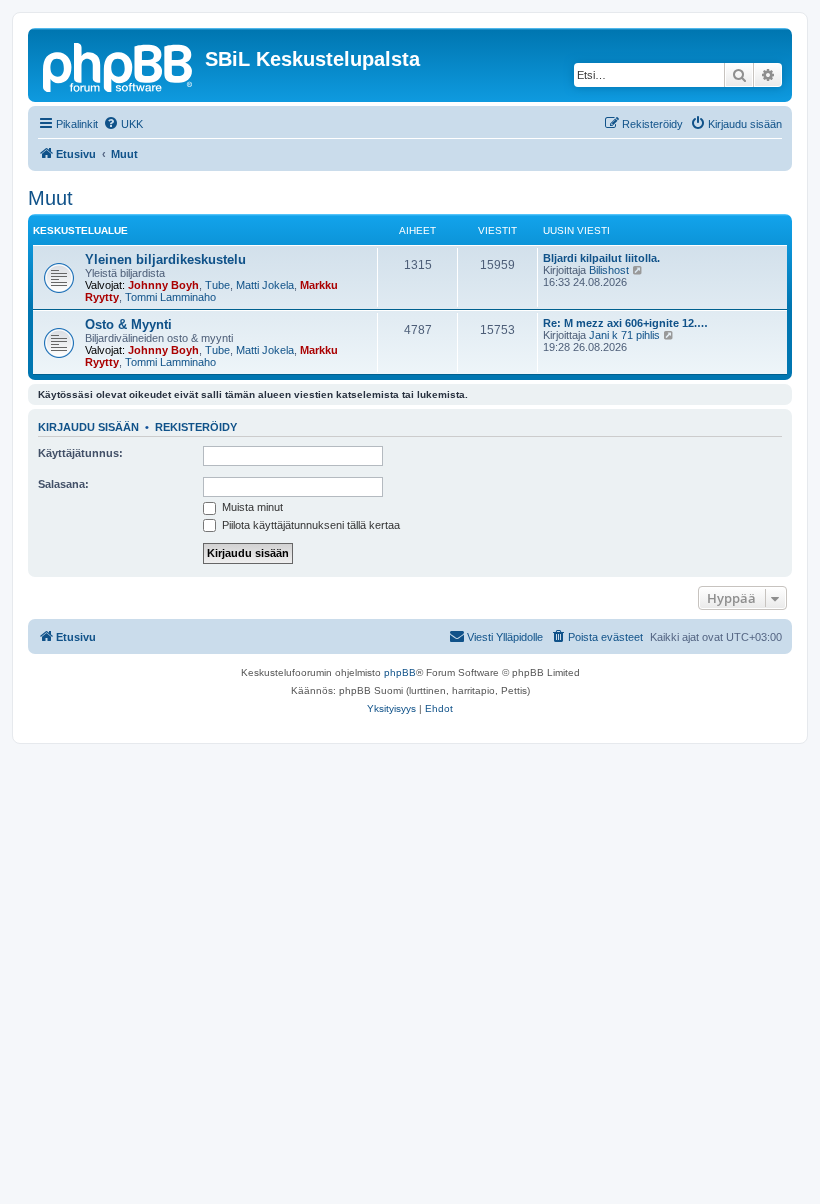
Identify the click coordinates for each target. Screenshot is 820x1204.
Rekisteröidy (196, 427)
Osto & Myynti (128, 324)
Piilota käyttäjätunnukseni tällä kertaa (309, 525)
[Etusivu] (119, 65)
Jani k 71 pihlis (624, 335)
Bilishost (609, 270)
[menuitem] (123, 124)
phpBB (400, 672)
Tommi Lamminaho (170, 297)
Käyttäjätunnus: (80, 453)
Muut (50, 198)
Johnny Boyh (163, 285)
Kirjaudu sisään (88, 427)
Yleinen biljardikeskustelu (165, 259)
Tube (217, 285)
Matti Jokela (265, 285)
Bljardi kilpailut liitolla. (601, 258)
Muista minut (251, 507)
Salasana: (63, 484)
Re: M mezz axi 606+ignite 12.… (625, 323)
